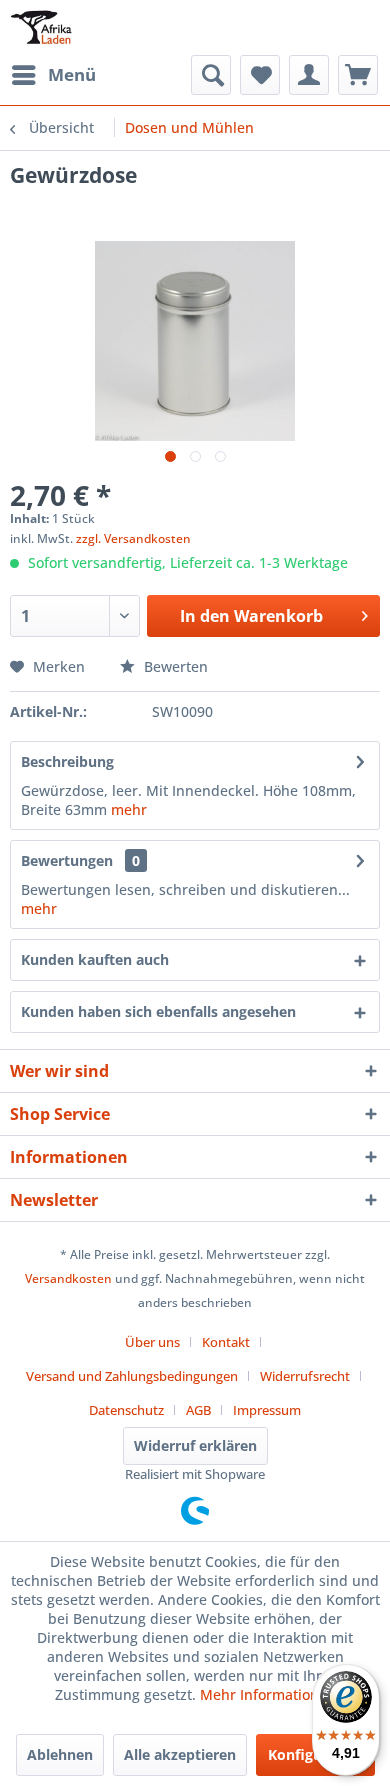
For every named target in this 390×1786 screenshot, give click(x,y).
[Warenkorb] (358, 75)
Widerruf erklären (195, 1445)
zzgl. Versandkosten (133, 538)
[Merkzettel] (260, 75)
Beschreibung (67, 761)
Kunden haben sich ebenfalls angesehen (158, 1011)
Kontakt (226, 1342)
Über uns (152, 1342)
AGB (198, 1410)
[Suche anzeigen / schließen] (211, 75)
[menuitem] (53, 75)
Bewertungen (67, 860)
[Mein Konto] (309, 75)
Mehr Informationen (268, 1694)
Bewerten (174, 666)
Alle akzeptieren (180, 1754)
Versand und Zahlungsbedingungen (132, 1376)
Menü (72, 74)
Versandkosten (68, 1278)
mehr (129, 809)
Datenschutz (126, 1410)
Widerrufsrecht (305, 1376)
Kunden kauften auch (95, 959)
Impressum (267, 1410)
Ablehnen (60, 1754)
